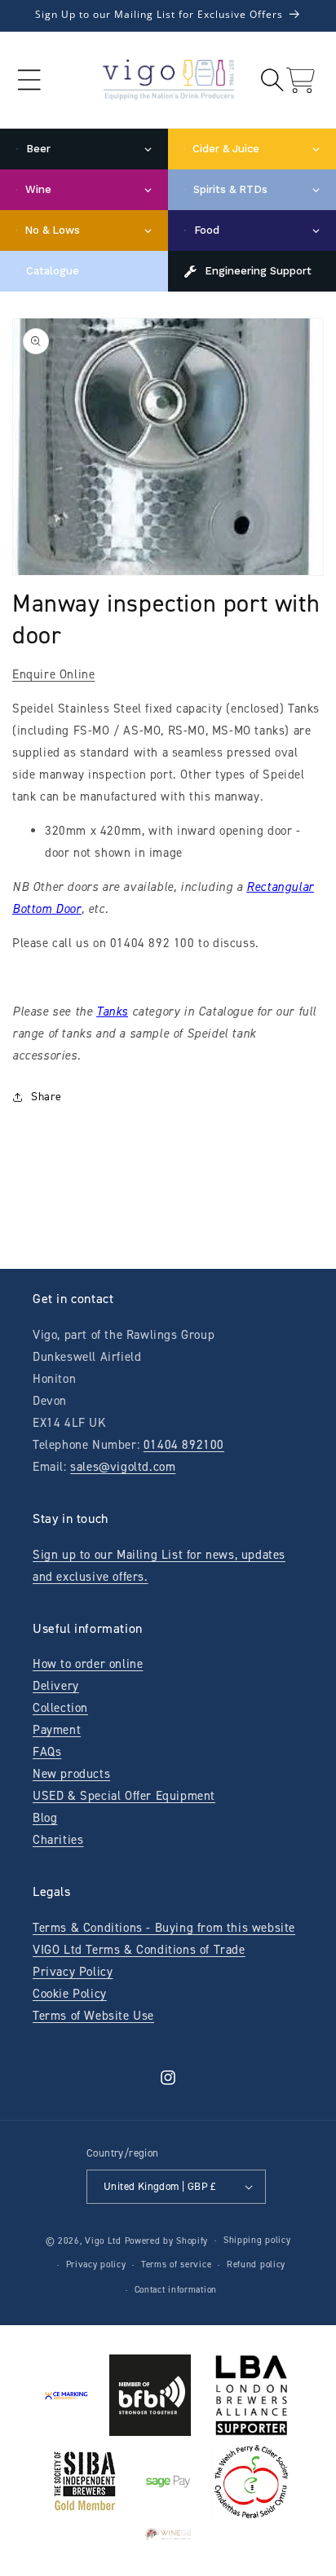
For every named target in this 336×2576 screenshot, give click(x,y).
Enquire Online (53, 674)
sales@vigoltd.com (123, 1467)
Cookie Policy (70, 1994)
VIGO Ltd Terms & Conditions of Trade (139, 1950)
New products (71, 1774)
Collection (60, 1708)
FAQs (47, 1752)
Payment (57, 1730)
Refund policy (256, 2264)
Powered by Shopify (167, 2241)
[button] (29, 80)
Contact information (176, 2290)
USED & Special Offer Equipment (124, 1796)
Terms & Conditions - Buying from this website (164, 1928)
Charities (58, 1840)
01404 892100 (184, 1445)
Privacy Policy (73, 1972)
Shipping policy (257, 2240)
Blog (45, 1818)
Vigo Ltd (103, 2241)
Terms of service (176, 2264)
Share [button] (46, 1097)
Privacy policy (96, 2264)
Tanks (112, 1012)
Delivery (56, 1686)
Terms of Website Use (93, 2016)
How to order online (88, 1664)
